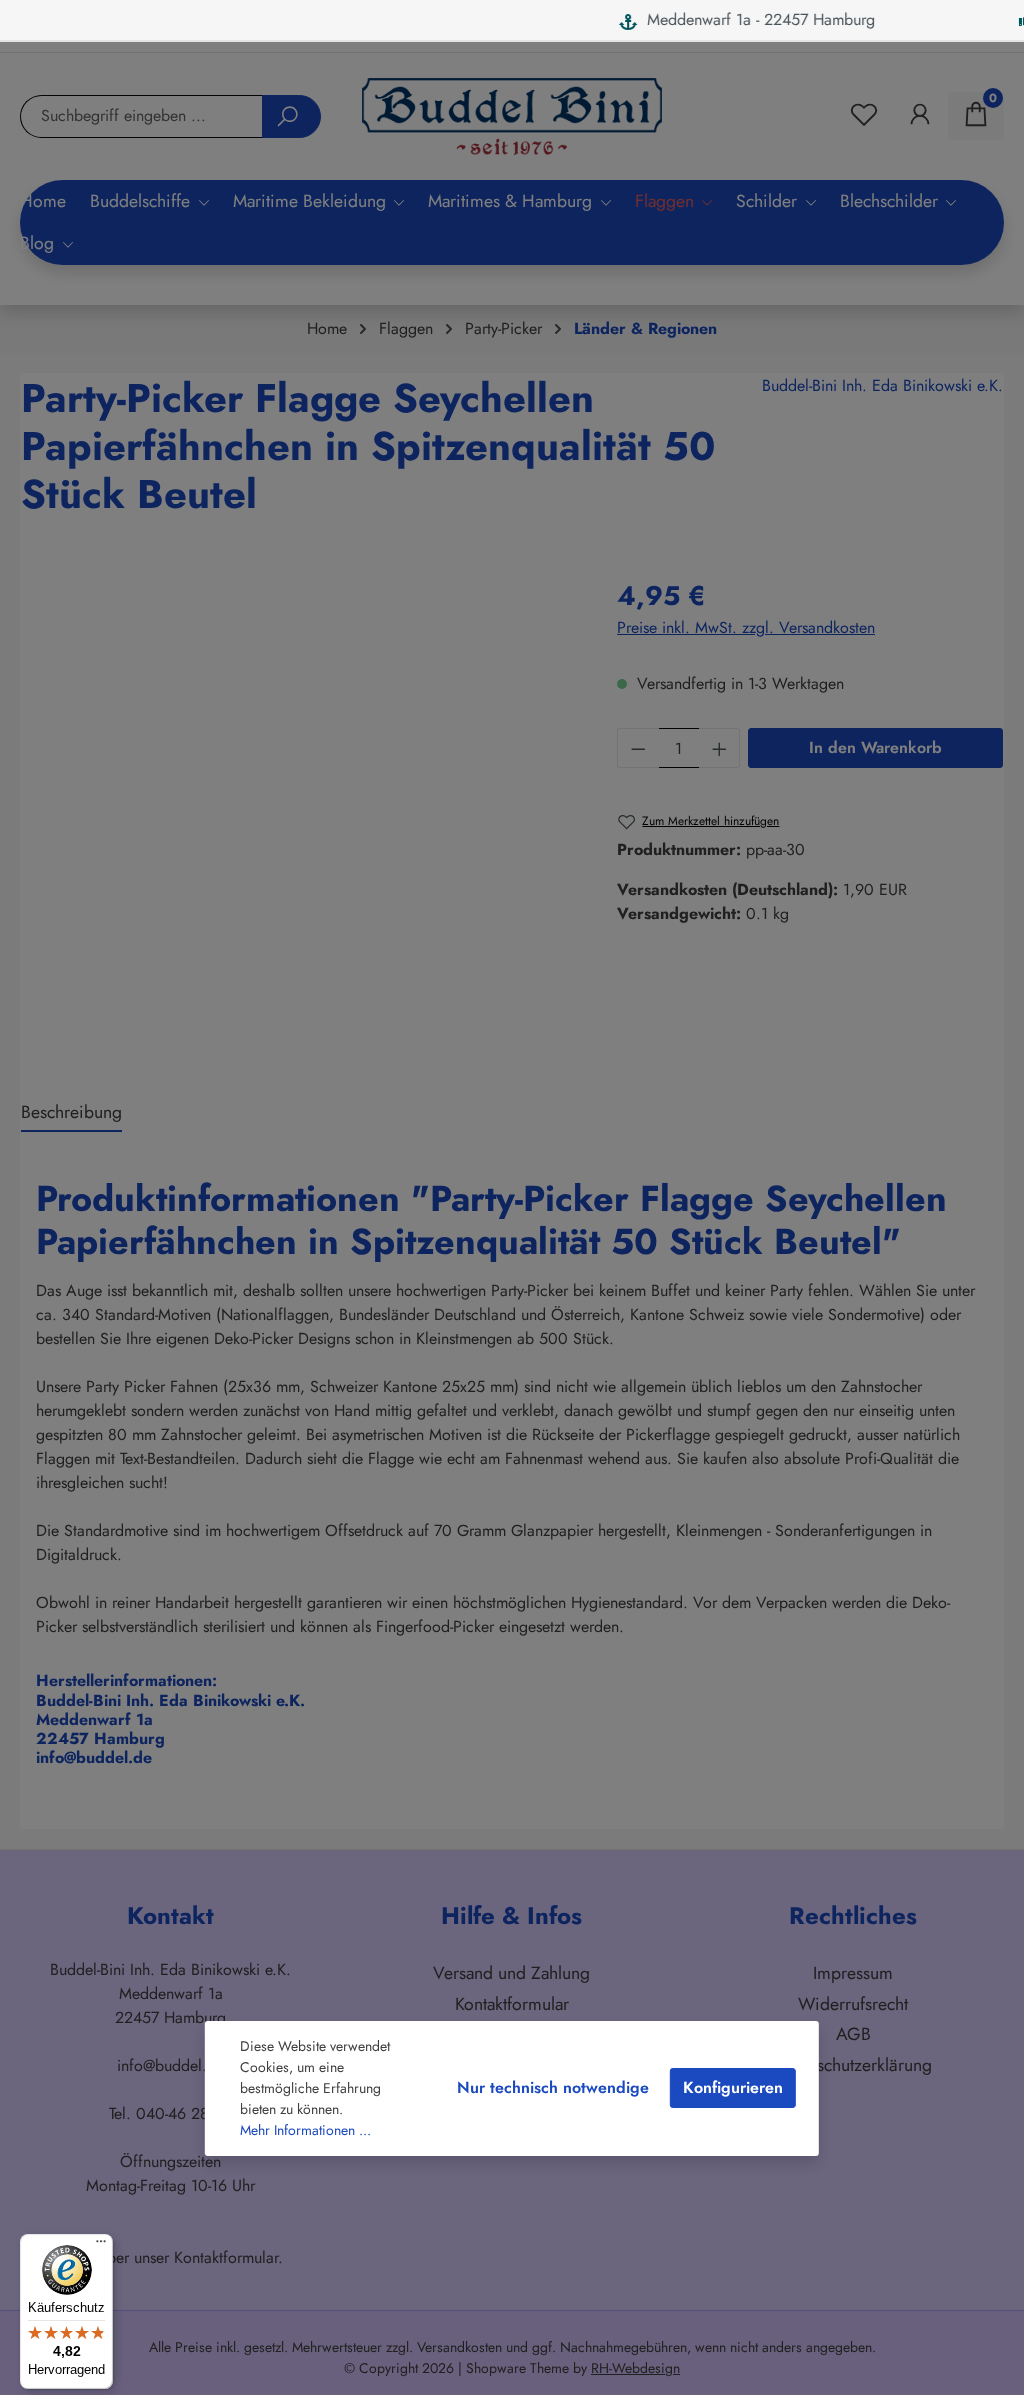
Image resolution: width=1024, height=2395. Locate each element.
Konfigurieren (733, 2087)
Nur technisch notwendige (553, 2087)
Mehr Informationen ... (305, 2130)
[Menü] (101, 2246)
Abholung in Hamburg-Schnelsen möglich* (833, 19)
